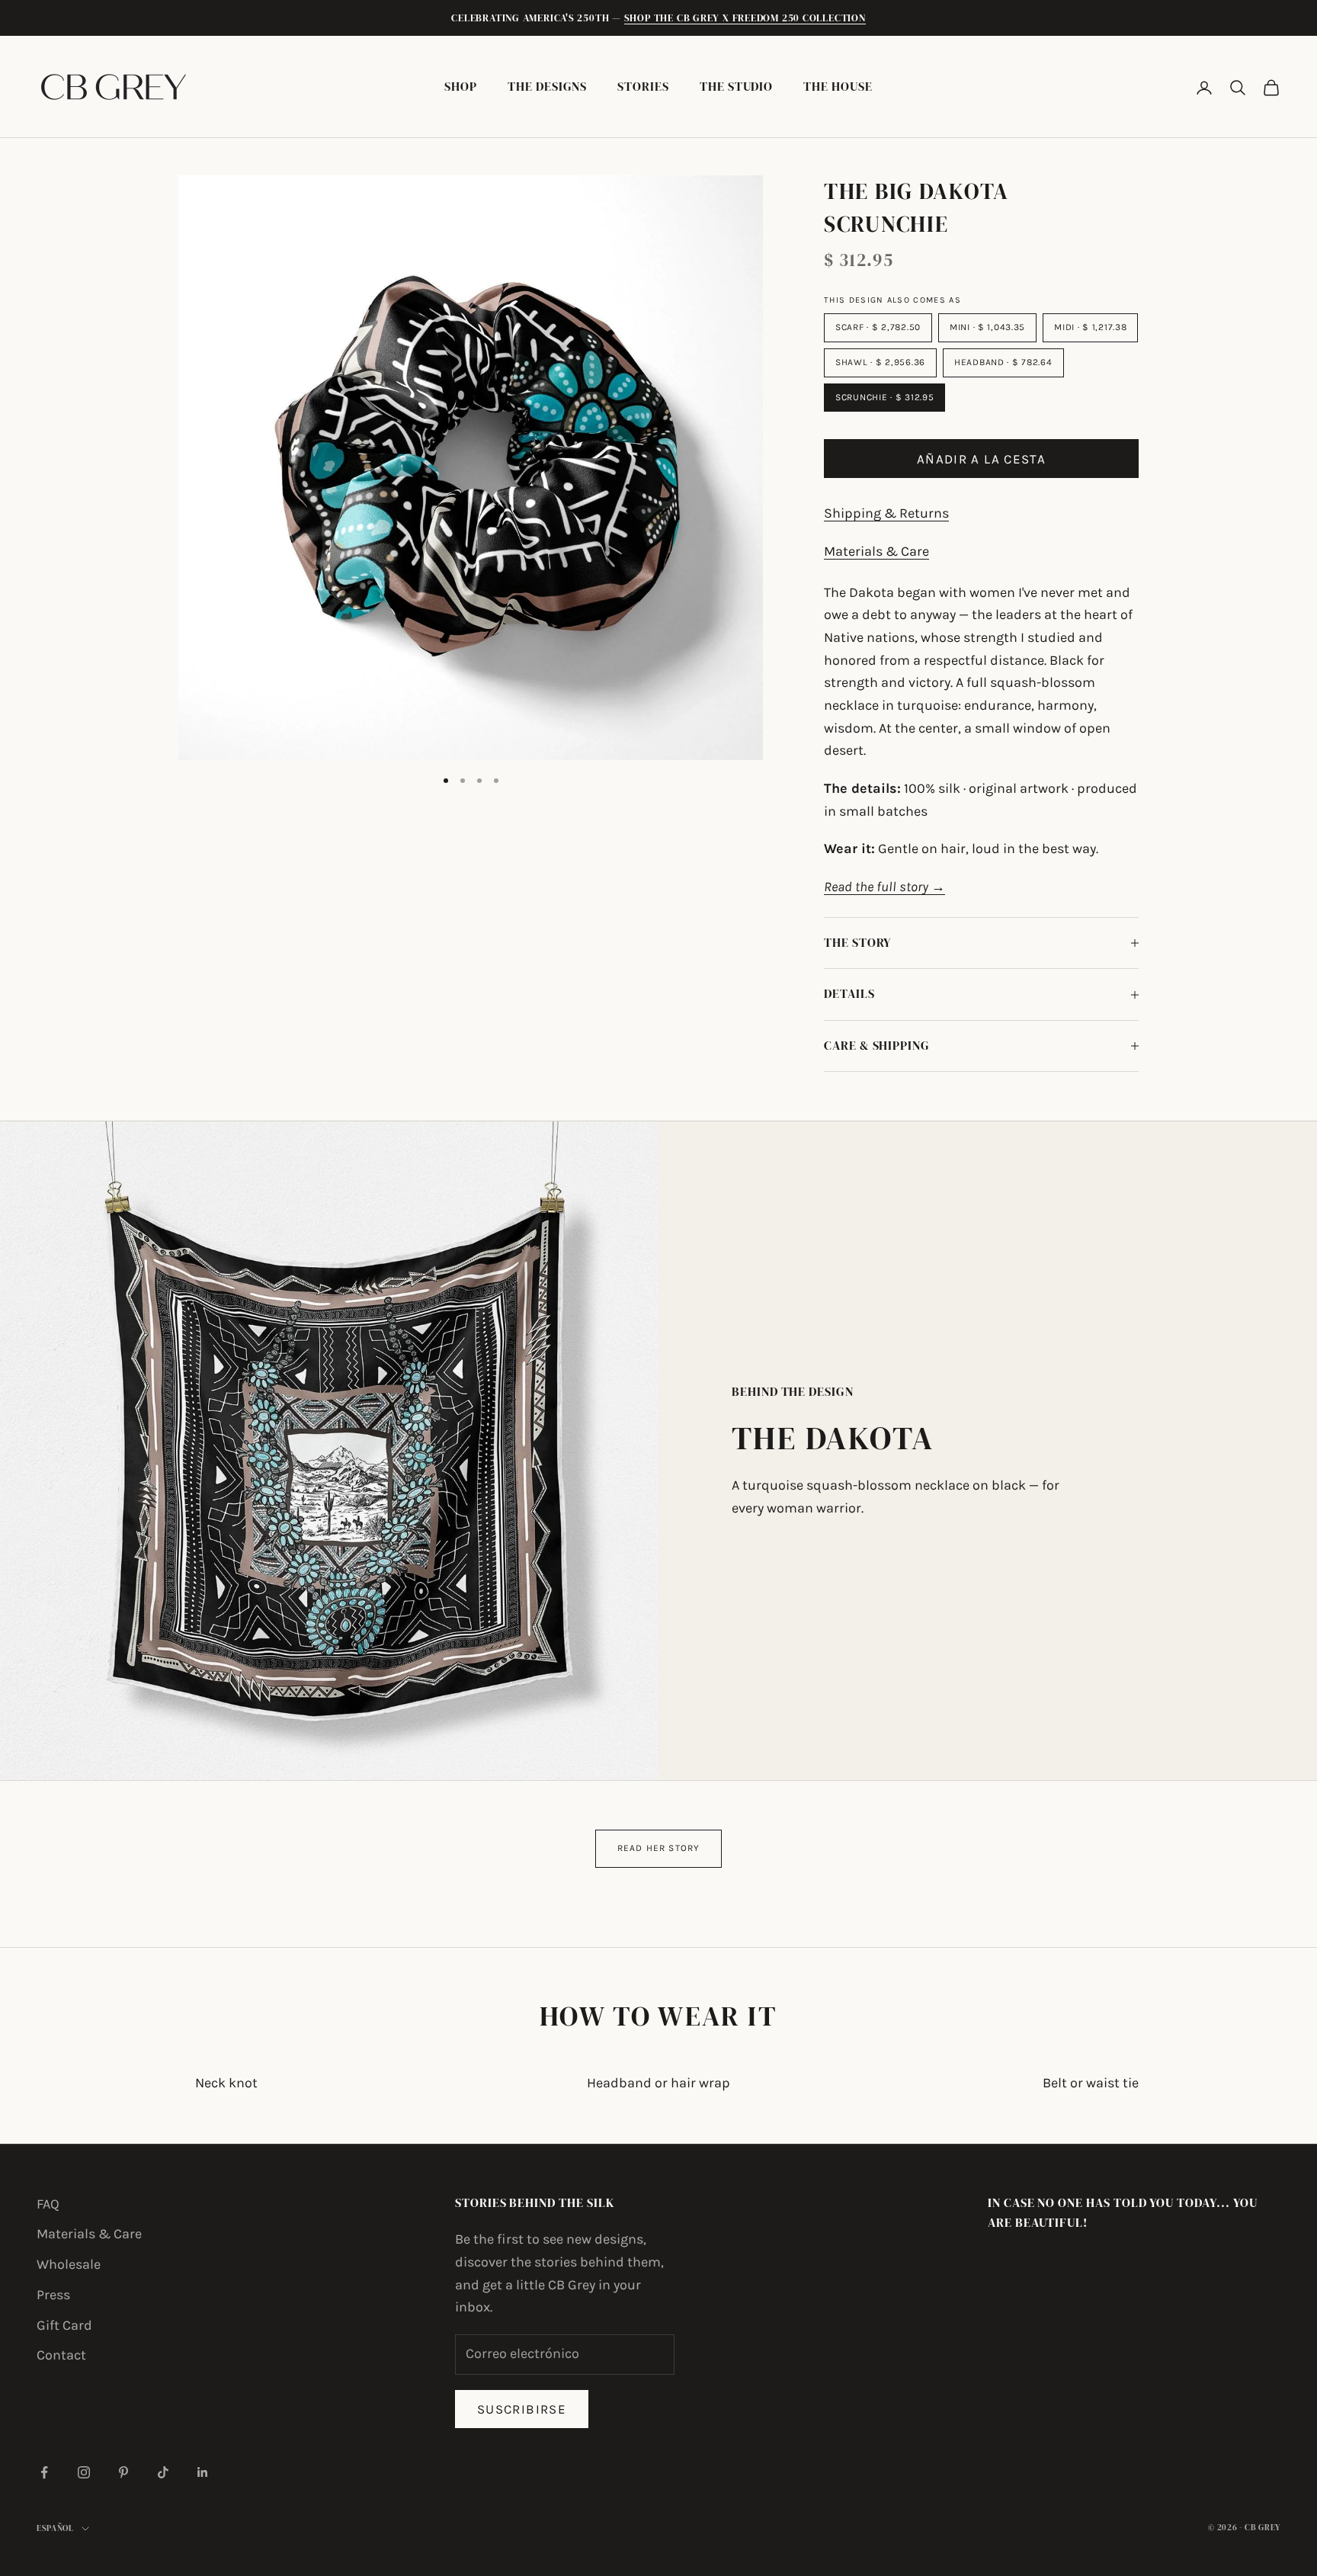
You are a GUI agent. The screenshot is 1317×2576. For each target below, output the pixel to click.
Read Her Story (659, 1848)
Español (55, 2528)
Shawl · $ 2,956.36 (880, 362)
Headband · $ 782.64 (1003, 362)
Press (53, 2295)
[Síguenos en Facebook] (44, 2472)
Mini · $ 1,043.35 (987, 327)
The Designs (547, 87)
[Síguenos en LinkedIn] (203, 2472)
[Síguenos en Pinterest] (123, 2472)
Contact (61, 2355)
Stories (643, 87)
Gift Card (64, 2325)
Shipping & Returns (886, 513)
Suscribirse (522, 2409)
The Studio (736, 87)
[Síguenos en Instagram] (84, 2472)
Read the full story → (884, 887)
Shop (461, 87)
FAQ (48, 2204)
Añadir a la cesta (981, 459)
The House (838, 87)
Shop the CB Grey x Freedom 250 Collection (745, 18)
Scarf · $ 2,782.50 (878, 327)
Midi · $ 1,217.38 (1090, 327)
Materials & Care (876, 551)
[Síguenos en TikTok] (163, 2472)
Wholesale (69, 2264)
